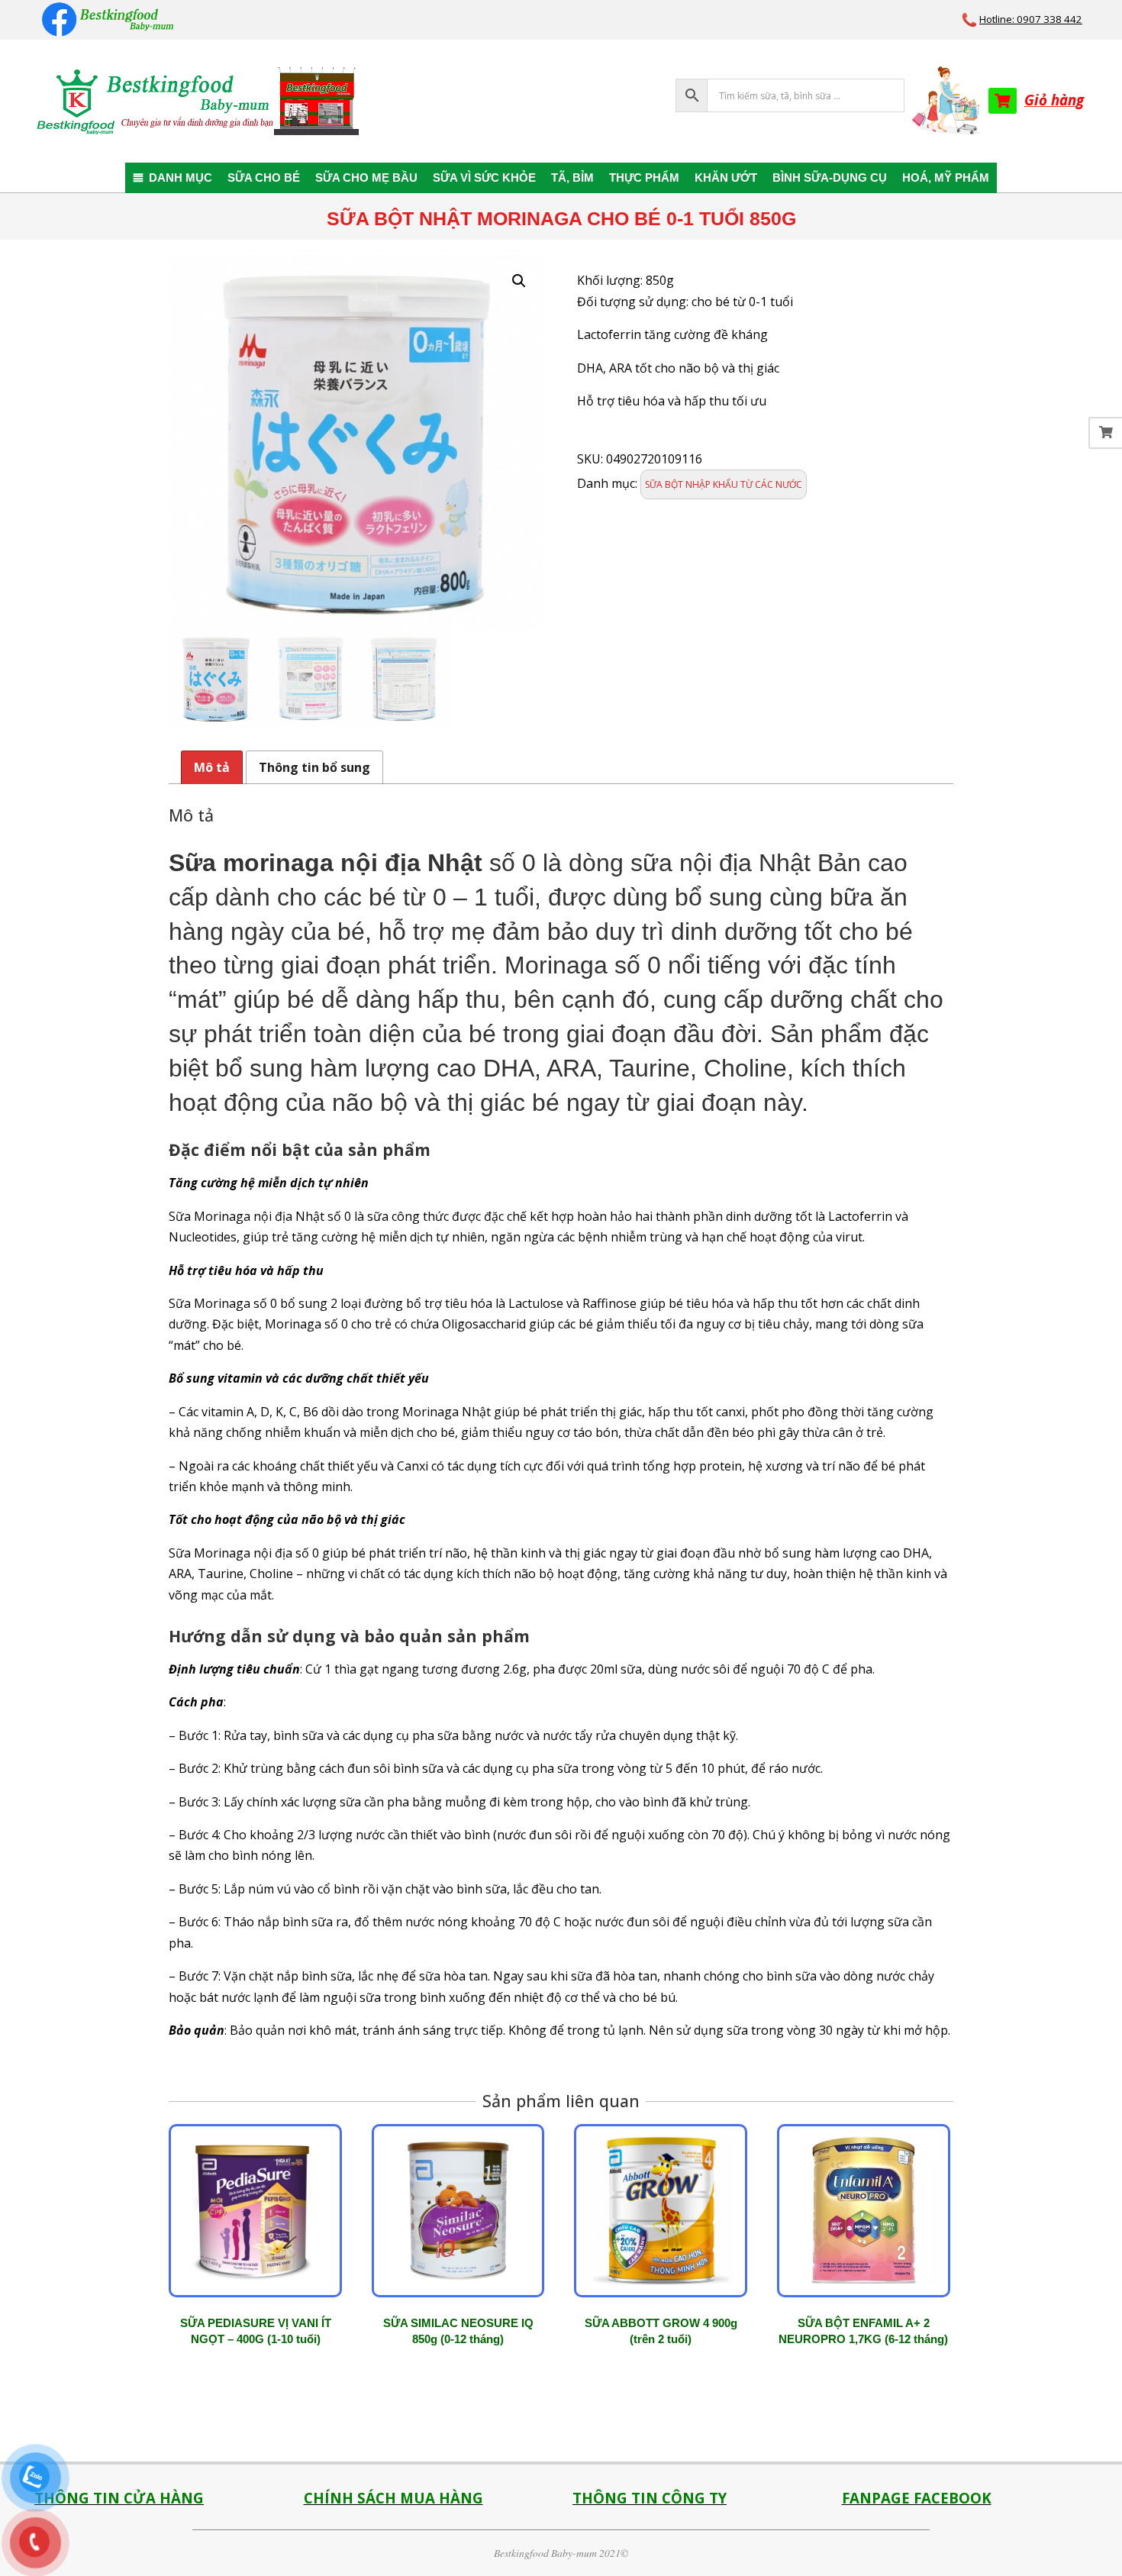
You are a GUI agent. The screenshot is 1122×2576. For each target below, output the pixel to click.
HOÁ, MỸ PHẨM (946, 178)
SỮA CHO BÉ (264, 178)
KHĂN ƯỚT (726, 178)
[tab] (561, 1590)
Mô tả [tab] (212, 767)
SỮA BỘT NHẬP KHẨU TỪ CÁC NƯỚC (724, 484)
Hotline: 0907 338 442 (1031, 19)
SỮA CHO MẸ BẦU (366, 178)
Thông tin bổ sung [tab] (314, 767)
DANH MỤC (181, 178)
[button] (519, 281)
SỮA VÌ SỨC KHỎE (484, 178)
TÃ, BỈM (572, 178)
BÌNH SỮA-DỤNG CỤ (830, 178)
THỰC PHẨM (644, 178)
